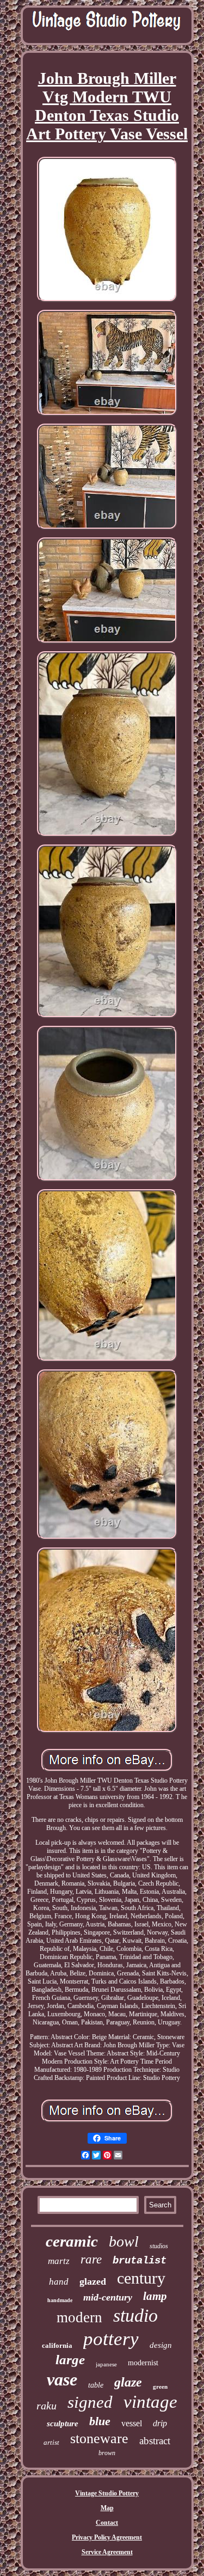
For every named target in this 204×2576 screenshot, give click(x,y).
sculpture (63, 2424)
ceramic (72, 2241)
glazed (93, 2281)
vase (62, 2379)
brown (107, 2453)
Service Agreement (107, 2552)
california (57, 2345)
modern (79, 2317)
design (161, 2345)
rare (91, 2259)
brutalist (140, 2261)
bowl (124, 2241)
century (141, 2278)
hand (59, 2282)
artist (51, 2442)
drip (160, 2423)
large (70, 2360)
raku (47, 2406)
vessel (132, 2423)
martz (59, 2261)
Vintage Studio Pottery (107, 2493)
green (160, 2387)
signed (90, 2402)
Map (107, 2508)
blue (100, 2421)
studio (135, 2315)
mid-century (108, 2297)
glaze (128, 2382)
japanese (106, 2364)
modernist (143, 2363)
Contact (107, 2523)
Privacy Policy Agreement (107, 2537)
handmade (60, 2300)
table (96, 2385)
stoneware (99, 2439)
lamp (155, 2296)
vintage (150, 2402)
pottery (111, 2339)
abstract (155, 2441)
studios (159, 2246)
